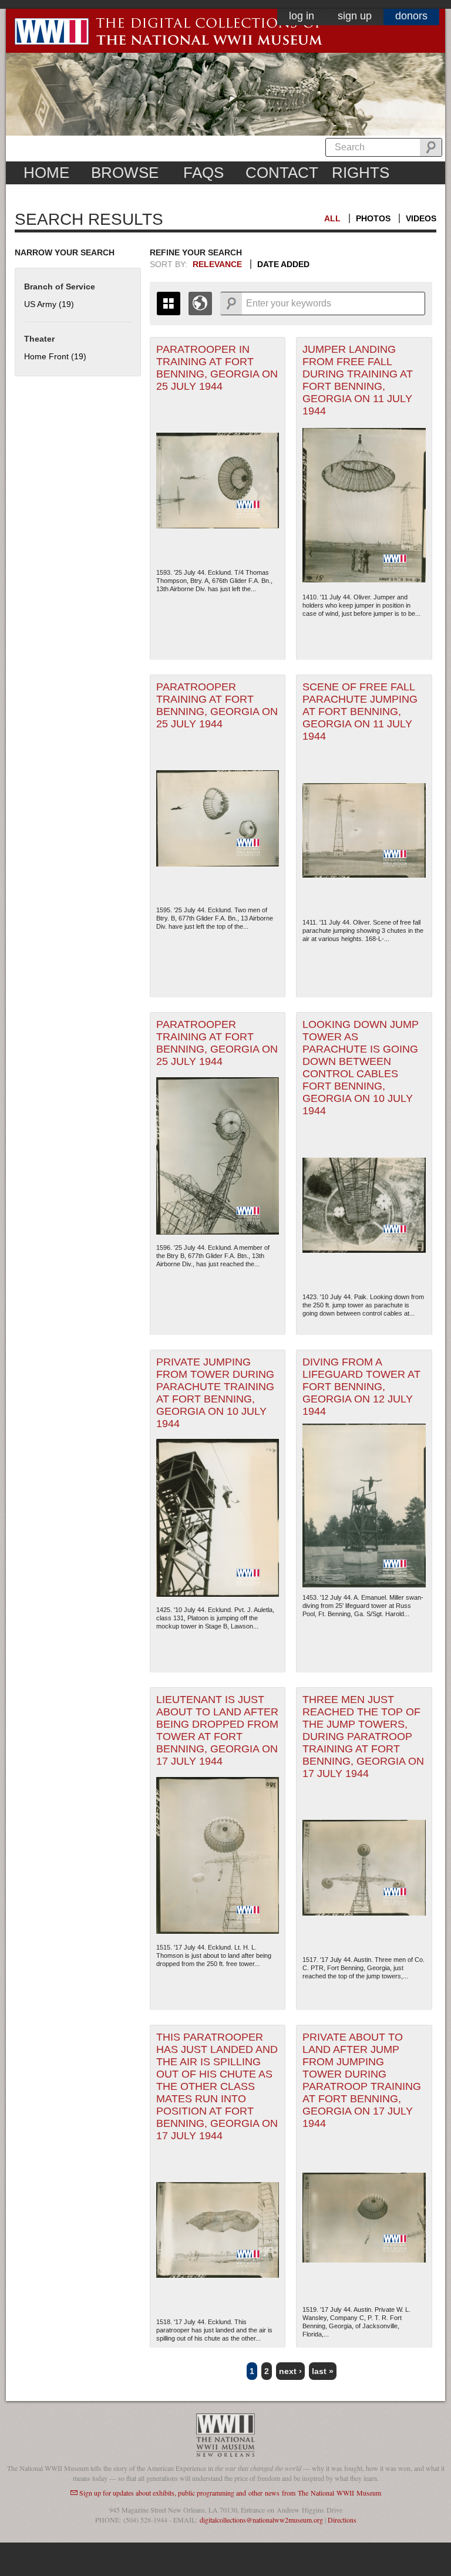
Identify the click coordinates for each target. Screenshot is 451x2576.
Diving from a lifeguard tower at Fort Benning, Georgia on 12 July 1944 (361, 1387)
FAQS (203, 173)
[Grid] (169, 304)
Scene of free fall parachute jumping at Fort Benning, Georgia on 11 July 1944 (360, 712)
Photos (373, 218)
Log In (302, 16)
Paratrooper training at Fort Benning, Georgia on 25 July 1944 (217, 705)
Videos (421, 218)
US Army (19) (49, 304)
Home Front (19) (55, 356)
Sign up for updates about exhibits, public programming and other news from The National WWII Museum (230, 2493)
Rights (361, 173)
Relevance (217, 264)
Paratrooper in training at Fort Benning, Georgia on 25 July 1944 (217, 368)
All (332, 218)
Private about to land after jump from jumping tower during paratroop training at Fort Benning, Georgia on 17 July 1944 (362, 2080)
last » (323, 2371)
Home (46, 173)
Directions (342, 2520)
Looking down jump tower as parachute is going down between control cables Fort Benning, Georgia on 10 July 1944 (361, 1068)
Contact (282, 173)
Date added (283, 264)
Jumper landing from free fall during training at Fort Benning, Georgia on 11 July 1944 (358, 380)
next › (290, 2371)
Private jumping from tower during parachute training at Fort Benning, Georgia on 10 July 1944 (215, 1393)
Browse (125, 173)
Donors (411, 16)
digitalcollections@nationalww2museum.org (261, 2520)
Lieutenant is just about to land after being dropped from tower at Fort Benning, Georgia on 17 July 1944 (217, 1730)
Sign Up (355, 16)
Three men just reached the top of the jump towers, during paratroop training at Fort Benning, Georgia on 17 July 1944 (363, 1737)
